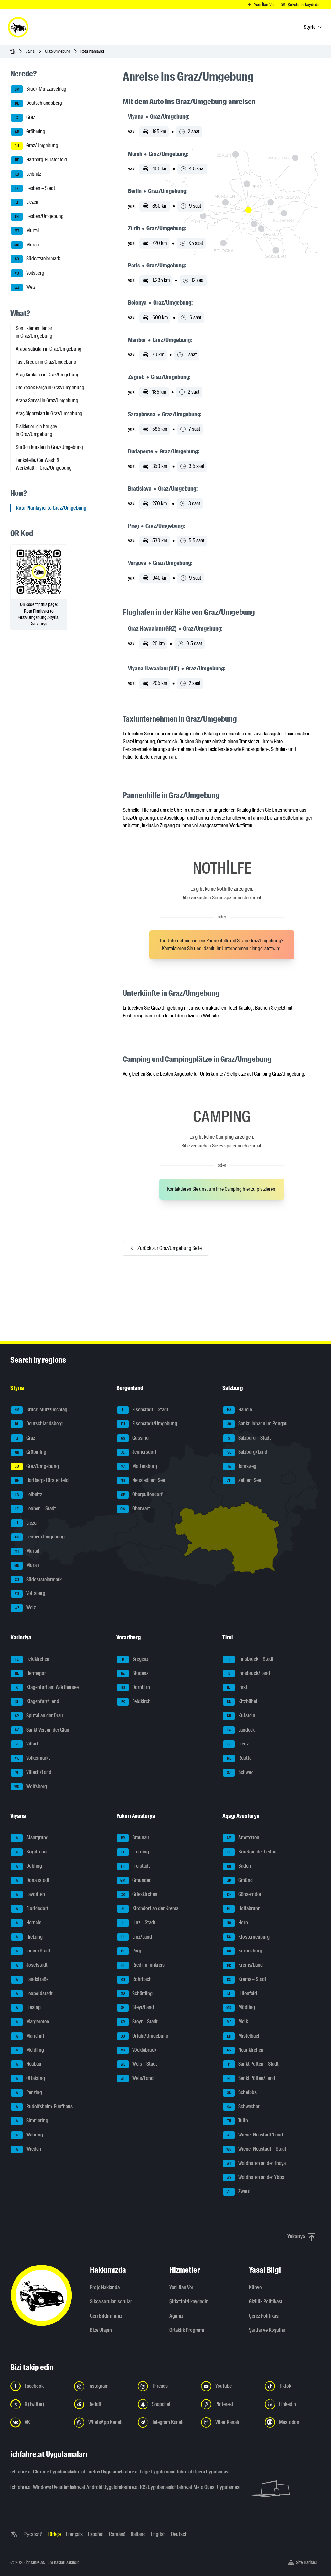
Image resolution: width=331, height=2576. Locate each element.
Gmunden (136, 1880)
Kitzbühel (242, 1701)
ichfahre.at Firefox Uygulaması (86, 2472)
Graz (26, 117)
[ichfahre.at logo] (18, 27)
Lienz (238, 1744)
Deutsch (179, 2534)
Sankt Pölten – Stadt (253, 2064)
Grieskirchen (139, 1894)
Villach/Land (33, 1772)
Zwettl (239, 2191)
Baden (239, 1866)
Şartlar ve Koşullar (267, 2330)
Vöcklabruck (139, 2050)
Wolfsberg (31, 1786)
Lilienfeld (242, 1993)
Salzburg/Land (247, 1452)
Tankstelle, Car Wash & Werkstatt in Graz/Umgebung (44, 464)
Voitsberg (30, 273)
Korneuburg (245, 1951)
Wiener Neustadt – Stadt (256, 2149)
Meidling (30, 2050)
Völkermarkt (32, 1758)
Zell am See (244, 1480)
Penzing (29, 2092)
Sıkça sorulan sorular (111, 2302)
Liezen (27, 202)
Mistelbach (244, 2036)
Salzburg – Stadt (249, 1438)
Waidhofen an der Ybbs (256, 2177)
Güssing (135, 1438)
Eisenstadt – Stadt (145, 1410)
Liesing (28, 2007)
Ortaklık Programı (187, 2330)
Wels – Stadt (139, 2064)
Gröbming (30, 131)
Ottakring (30, 2078)
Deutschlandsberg (38, 103)
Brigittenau (32, 1852)
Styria (30, 51)
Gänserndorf (245, 1894)
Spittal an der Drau (39, 1716)
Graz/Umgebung (58, 51)
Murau (27, 245)
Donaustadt (33, 1880)
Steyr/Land (137, 2007)
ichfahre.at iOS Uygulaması (140, 2487)
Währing (29, 2135)
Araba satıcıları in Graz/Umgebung (49, 349)
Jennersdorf (139, 1452)
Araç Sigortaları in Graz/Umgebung (49, 413)
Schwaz (240, 1772)
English (158, 2534)
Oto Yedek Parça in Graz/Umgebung (50, 388)
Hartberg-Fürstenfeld (41, 160)
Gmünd (240, 1880)
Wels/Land (137, 2078)
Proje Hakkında (105, 2287)
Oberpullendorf (142, 1494)
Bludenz (135, 1673)
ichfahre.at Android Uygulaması (86, 2487)
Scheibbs (242, 2092)
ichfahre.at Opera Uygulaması (193, 2472)
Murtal (27, 230)
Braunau (135, 1837)
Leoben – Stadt (35, 188)
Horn (237, 1923)
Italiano (138, 2534)
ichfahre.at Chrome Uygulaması (33, 2472)
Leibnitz (28, 174)
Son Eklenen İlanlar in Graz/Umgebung (34, 332)
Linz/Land (137, 1937)
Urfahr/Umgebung (144, 2036)
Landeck (241, 1730)
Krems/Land (245, 1965)
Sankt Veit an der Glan (42, 1730)
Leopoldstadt (34, 1993)
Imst (237, 1687)
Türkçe (54, 2534)
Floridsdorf (32, 1908)
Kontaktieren (175, 948)
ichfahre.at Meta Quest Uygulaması (193, 2487)
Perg (131, 1951)
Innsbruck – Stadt (251, 1659)
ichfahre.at (35, 2562)
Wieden (28, 2149)
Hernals (29, 1923)
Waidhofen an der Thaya (256, 2163)
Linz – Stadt (139, 1923)
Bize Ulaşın (101, 2330)
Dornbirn (135, 1687)
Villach (28, 1744)
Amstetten (243, 1837)
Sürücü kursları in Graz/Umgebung (49, 447)
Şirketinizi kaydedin (189, 2302)
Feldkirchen (32, 1659)
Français (74, 2534)
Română (117, 2534)
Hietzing (29, 1937)
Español (96, 2534)
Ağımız (176, 2316)
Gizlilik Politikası (266, 2302)
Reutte (239, 1758)
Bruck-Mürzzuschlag (41, 89)
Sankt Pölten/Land (251, 2078)
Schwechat (243, 2107)
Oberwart (135, 1509)
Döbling (29, 1866)
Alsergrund (32, 1837)
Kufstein (241, 1716)
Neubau (29, 2064)
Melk (237, 2022)
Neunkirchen (245, 2050)
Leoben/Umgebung (39, 216)
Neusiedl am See (143, 1480)
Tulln (238, 2120)
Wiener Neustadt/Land (255, 2135)
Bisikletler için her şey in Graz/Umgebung (36, 430)
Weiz (25, 287)
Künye (255, 2287)
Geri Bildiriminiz (106, 2316)
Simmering (32, 2120)
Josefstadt (32, 1965)
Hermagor (31, 1673)
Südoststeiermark (38, 259)
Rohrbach (136, 1979)
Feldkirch (136, 1701)
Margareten (32, 2022)
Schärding (137, 1993)
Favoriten (30, 1894)
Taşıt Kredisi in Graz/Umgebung (46, 362)
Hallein (240, 1410)
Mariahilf (30, 2036)
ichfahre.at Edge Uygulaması (140, 2472)
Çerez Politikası (264, 2316)
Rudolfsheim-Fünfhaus (44, 2107)
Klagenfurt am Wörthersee (47, 1687)
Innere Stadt (33, 1951)
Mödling (241, 2007)
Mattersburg (139, 1466)
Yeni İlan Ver (181, 2287)
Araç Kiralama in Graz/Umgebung (48, 375)
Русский (33, 2534)
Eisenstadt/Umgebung (149, 1424)
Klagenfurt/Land (37, 1701)
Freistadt (135, 1866)
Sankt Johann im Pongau (257, 1424)
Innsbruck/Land (249, 1673)
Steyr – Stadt (139, 2022)
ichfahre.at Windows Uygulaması (33, 2487)
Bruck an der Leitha (252, 1852)
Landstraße (32, 1979)
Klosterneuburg (248, 1937)
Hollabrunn (244, 1908)
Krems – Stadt (247, 1979)
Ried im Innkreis (143, 1965)
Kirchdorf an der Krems (150, 1908)
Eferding (135, 1852)
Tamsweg (242, 1466)
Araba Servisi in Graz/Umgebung (47, 401)
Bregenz (135, 1659)
